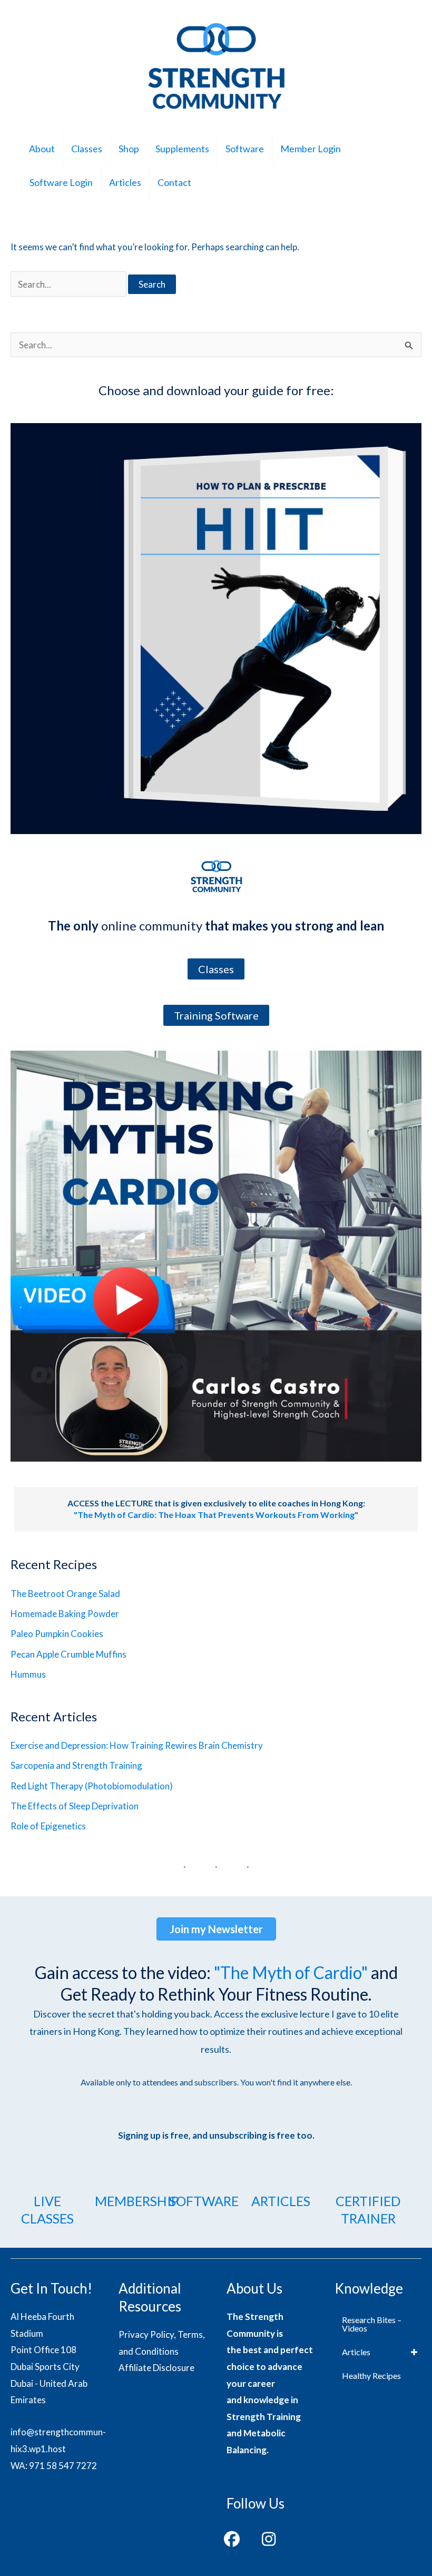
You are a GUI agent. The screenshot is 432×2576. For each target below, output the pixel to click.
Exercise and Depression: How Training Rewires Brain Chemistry (137, 1745)
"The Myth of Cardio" (291, 1972)
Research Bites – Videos (372, 2324)
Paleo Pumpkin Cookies (57, 1634)
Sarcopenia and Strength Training (76, 1765)
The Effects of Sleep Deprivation (75, 1806)
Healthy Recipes (371, 2376)
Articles (125, 182)
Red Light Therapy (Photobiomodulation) (92, 1786)
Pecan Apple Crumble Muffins (68, 1654)
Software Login (61, 182)
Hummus (28, 1674)
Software (245, 149)
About (42, 149)
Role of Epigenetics (48, 1826)
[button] (232, 2539)
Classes (87, 149)
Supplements (182, 149)
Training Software (216, 1015)
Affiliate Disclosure (156, 2368)
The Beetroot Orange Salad (65, 1594)
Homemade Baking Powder (65, 1614)
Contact (174, 182)
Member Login (311, 149)
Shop (129, 149)
